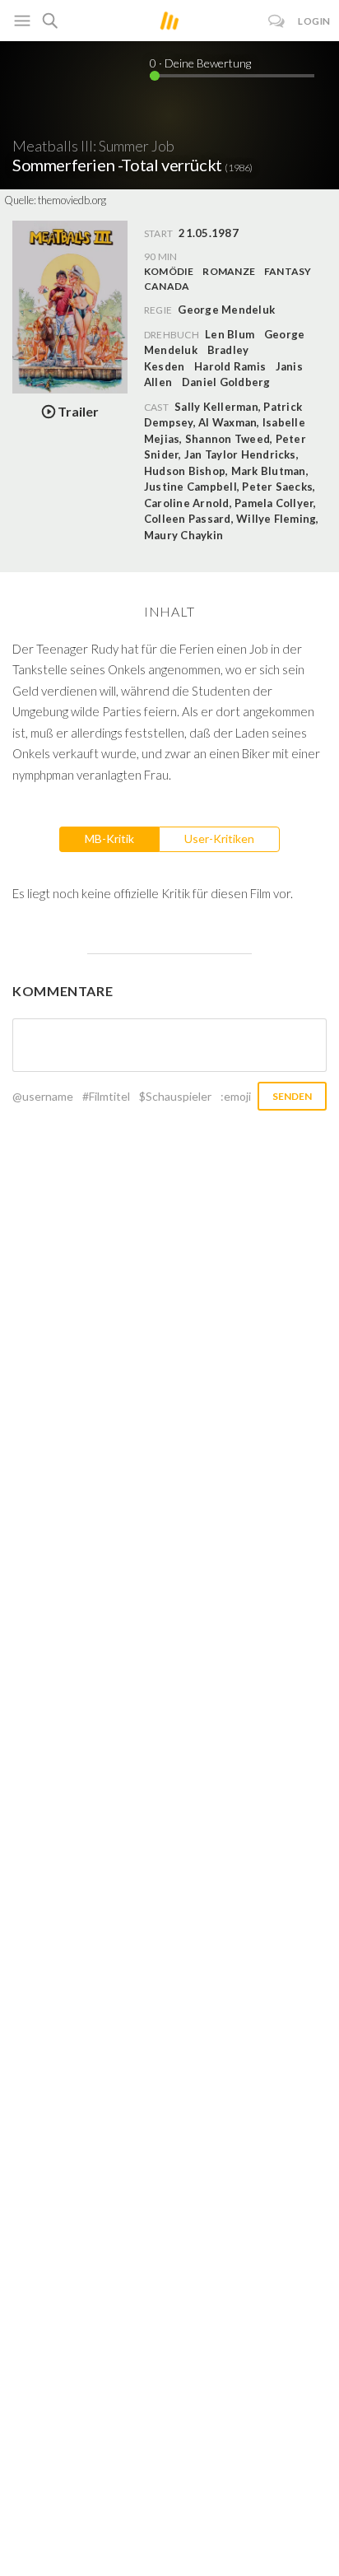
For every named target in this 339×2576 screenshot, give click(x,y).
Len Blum (230, 334)
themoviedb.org (72, 200)
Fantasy (288, 271)
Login (314, 21)
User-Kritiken (219, 838)
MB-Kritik (109, 838)
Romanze (229, 271)
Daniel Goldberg (226, 382)
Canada (167, 286)
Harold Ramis (230, 366)
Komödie (169, 271)
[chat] (277, 21)
